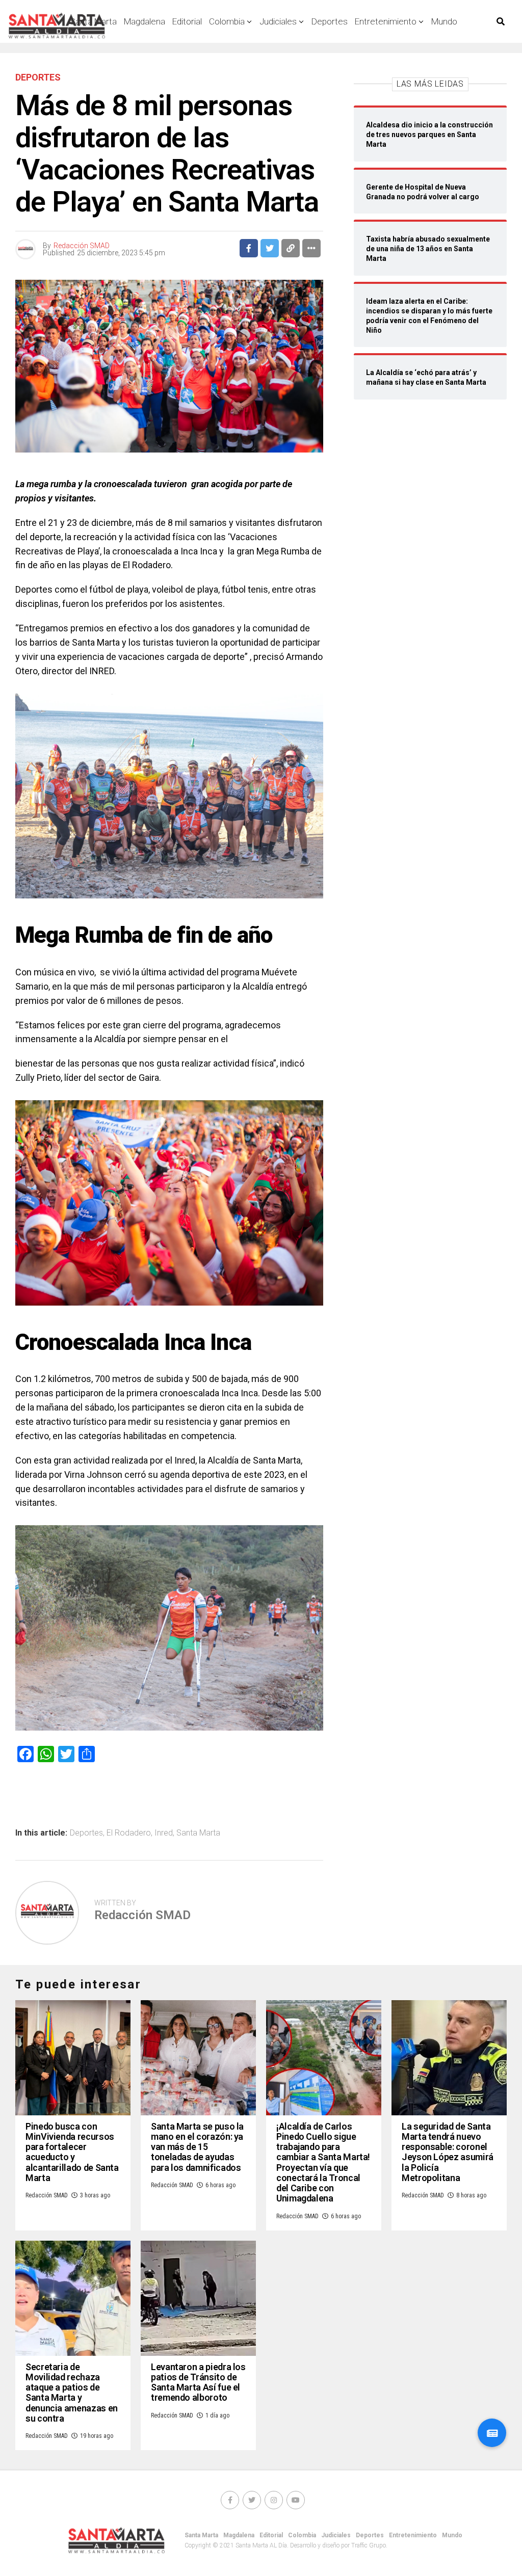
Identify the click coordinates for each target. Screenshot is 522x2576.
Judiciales (278, 21)
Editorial (187, 21)
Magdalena (145, 21)
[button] (492, 2433)
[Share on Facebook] (249, 248)
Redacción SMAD (82, 246)
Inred (164, 1833)
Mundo (444, 21)
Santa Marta (198, 1833)
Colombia (227, 21)
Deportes (330, 21)
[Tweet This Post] (270, 248)
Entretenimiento (386, 21)
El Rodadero (129, 1833)
